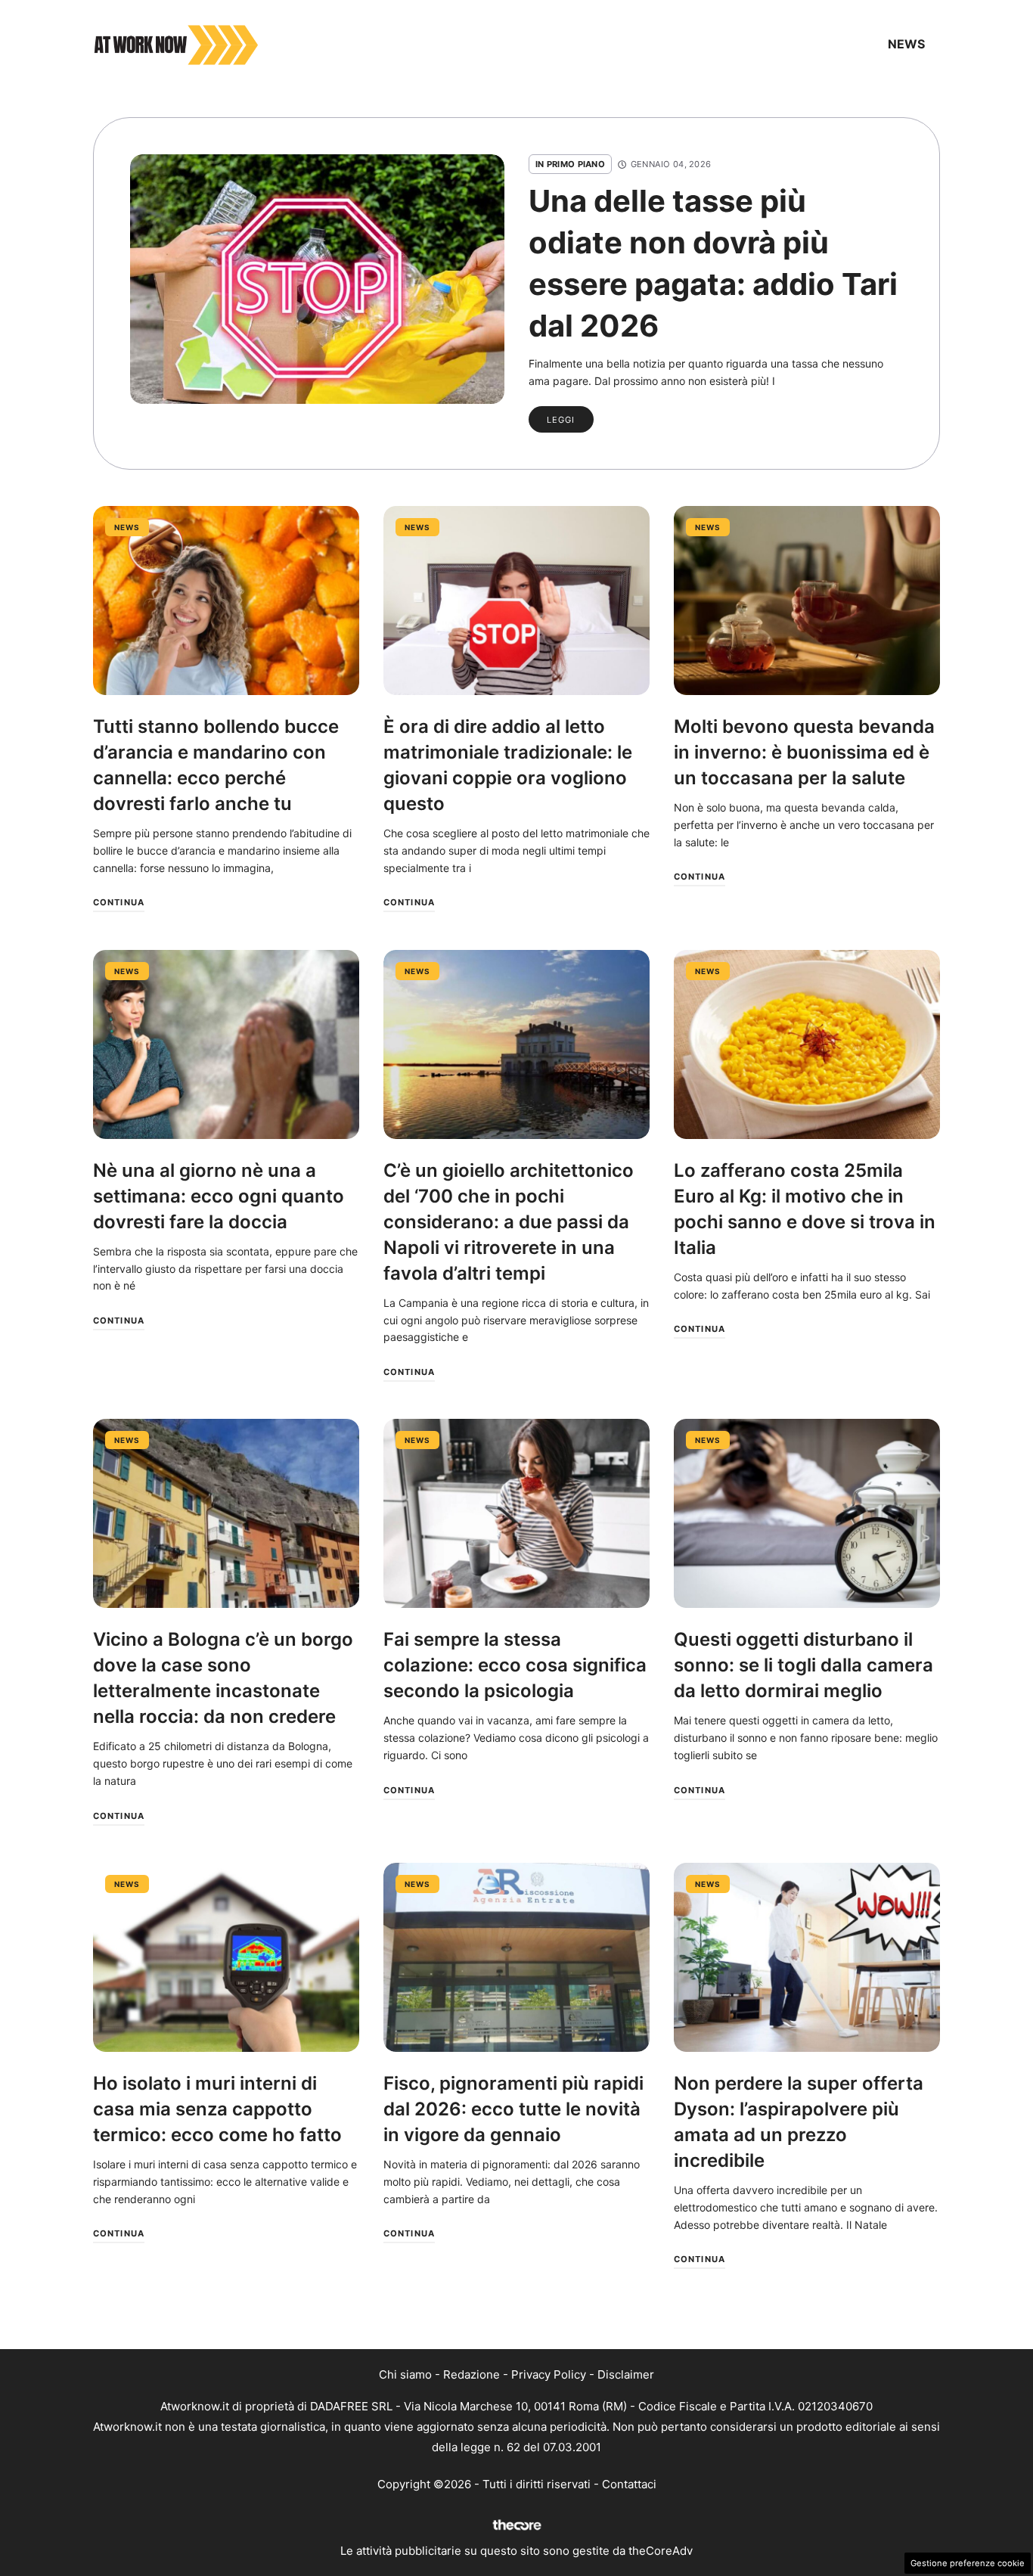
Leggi (561, 420)
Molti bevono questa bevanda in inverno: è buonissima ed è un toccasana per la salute (804, 752)
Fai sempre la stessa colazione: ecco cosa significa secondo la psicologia (515, 1665)
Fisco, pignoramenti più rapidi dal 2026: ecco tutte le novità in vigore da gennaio (513, 2109)
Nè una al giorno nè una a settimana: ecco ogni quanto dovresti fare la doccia (219, 1196)
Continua (119, 902)
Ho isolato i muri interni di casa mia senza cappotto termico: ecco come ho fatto (217, 2109)
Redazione (472, 2374)
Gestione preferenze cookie (968, 2563)
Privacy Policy (549, 2374)
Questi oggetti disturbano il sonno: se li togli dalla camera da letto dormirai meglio (803, 1665)
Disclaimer (626, 2374)
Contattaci (629, 2484)
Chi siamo (405, 2374)
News (906, 44)
